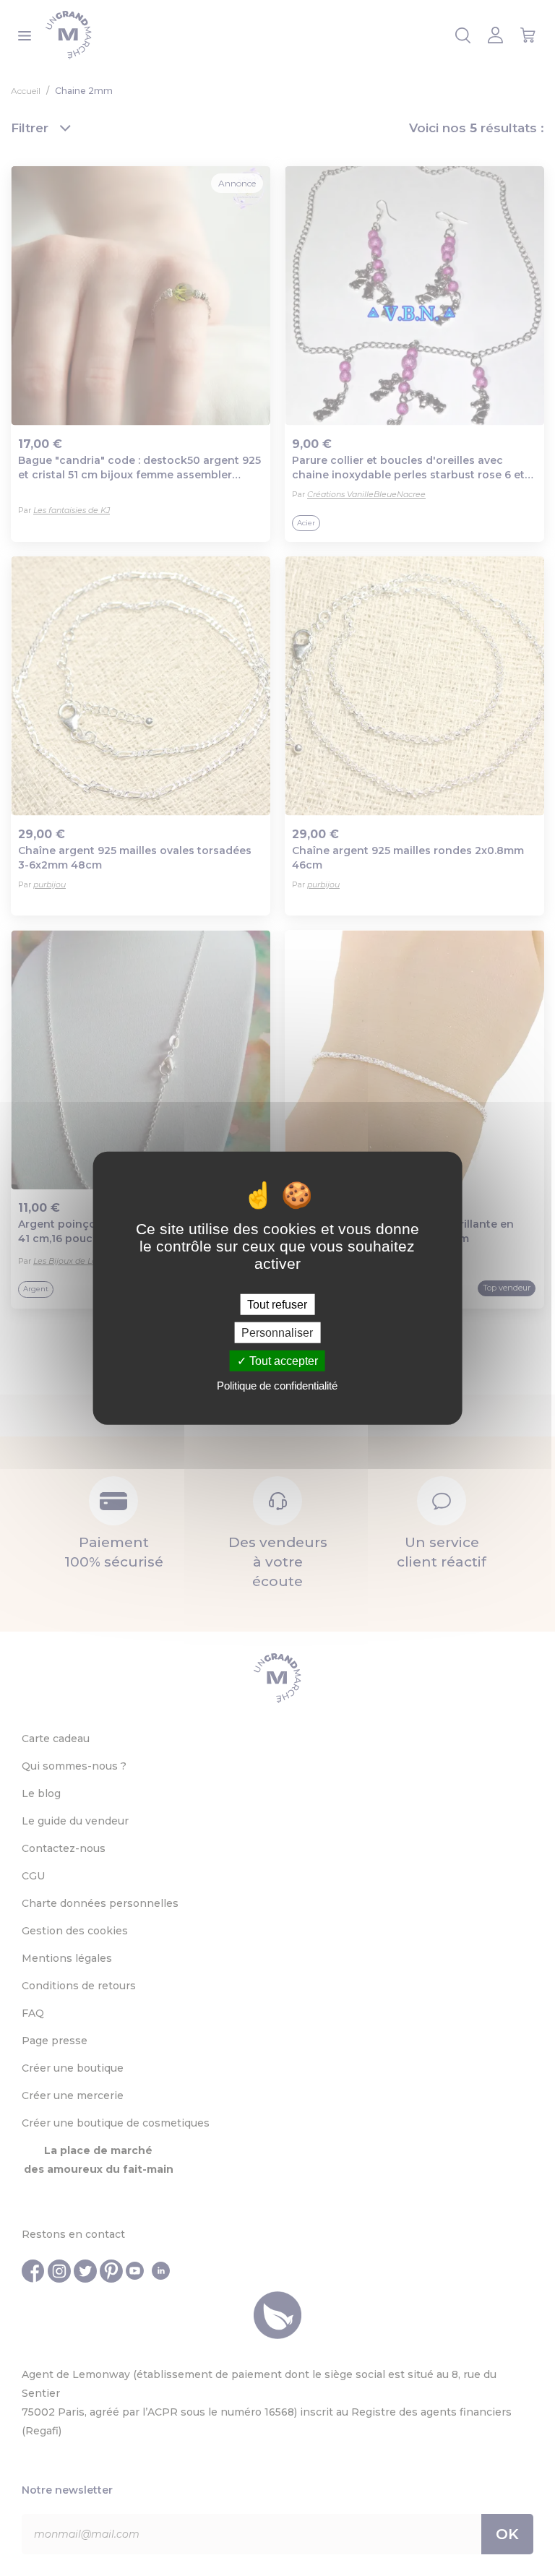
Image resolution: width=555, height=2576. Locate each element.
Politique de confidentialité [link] (277, 1386)
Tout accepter (282, 1361)
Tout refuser (277, 1304)
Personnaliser (277, 1332)
